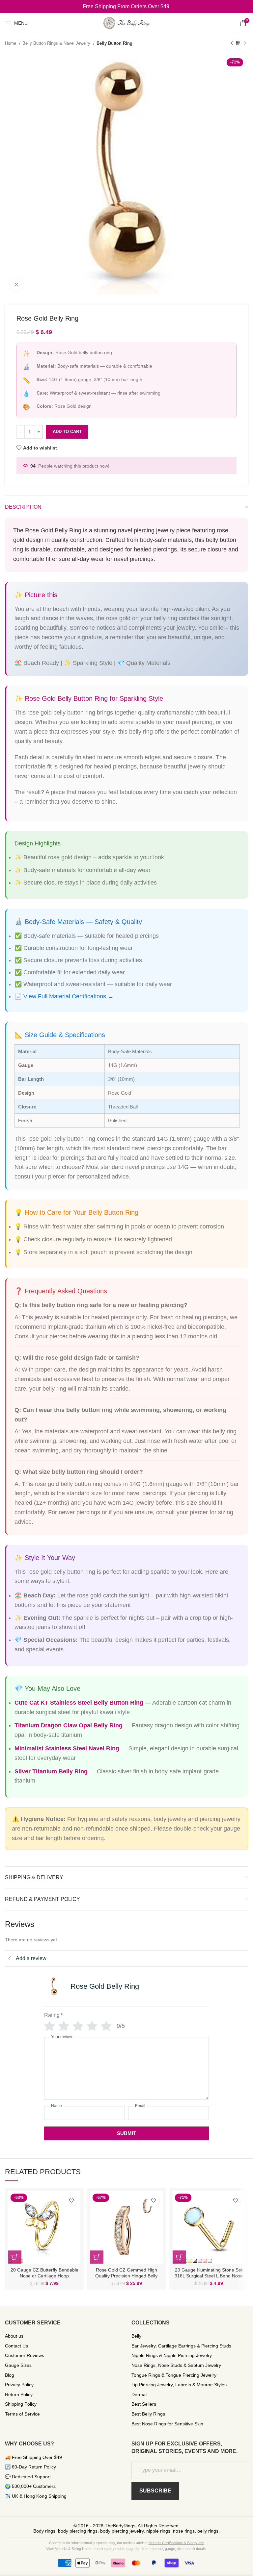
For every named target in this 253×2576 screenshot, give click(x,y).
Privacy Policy (19, 2385)
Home (11, 43)
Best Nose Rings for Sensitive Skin (167, 2424)
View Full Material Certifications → (69, 996)
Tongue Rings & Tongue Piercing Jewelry (174, 2375)
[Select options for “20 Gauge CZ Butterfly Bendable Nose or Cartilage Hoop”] (15, 2257)
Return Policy (19, 2394)
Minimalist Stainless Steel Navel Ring (67, 1748)
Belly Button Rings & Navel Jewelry (57, 43)
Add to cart (67, 432)
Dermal (139, 2394)
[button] (97, 2257)
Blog (10, 2375)
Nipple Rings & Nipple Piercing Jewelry (172, 2355)
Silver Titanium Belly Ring (51, 1771)
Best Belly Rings (148, 2414)
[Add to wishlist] (71, 2200)
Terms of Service (22, 2414)
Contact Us (16, 2346)
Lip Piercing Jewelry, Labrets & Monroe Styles (179, 2385)
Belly (136, 2336)
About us (14, 2336)
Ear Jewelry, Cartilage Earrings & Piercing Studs (181, 2346)
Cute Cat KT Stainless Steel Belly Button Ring (79, 1703)
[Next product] (245, 43)
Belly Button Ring (114, 43)
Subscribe (155, 2491)
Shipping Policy (21, 2404)
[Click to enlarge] (16, 284)
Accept (126, 2565)
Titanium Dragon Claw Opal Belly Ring (69, 1725)
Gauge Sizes (18, 2365)
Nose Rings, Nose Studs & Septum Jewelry (176, 2365)
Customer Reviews (25, 2355)
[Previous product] (232, 43)
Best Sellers (144, 2404)
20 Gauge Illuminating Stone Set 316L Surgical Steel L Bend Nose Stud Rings (209, 2276)
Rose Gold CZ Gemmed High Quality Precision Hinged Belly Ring (126, 2276)
